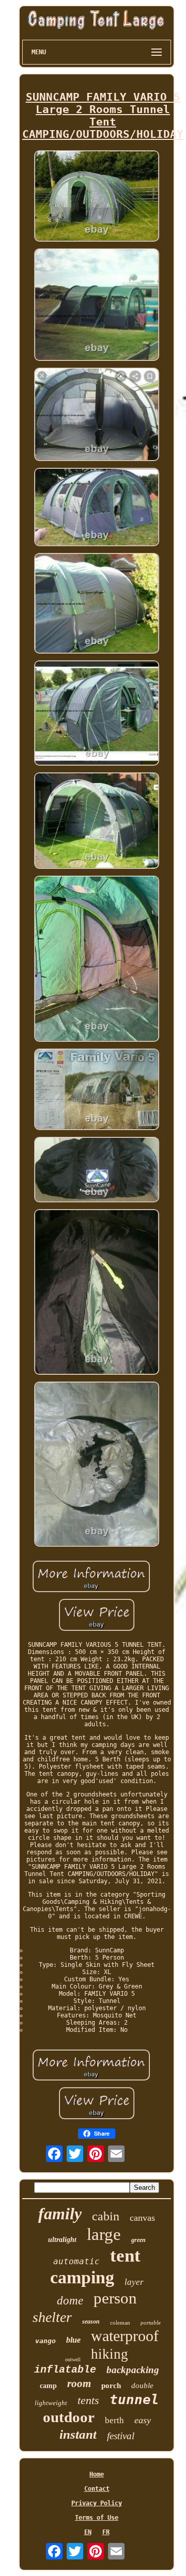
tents (88, 2400)
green (138, 2240)
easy (143, 2420)
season (91, 2321)
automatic (76, 2261)
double (142, 2386)
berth (114, 2420)
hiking (110, 2354)
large (104, 2234)
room (79, 2383)
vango (45, 2341)
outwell (73, 2359)
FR (106, 2532)
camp (48, 2386)
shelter (52, 2317)
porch (111, 2386)
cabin (106, 2216)
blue (73, 2340)
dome (70, 2301)
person (115, 2298)
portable (151, 2323)
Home (97, 2474)
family (60, 2214)
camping (82, 2277)
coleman (120, 2323)
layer (134, 2282)
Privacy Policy (97, 2503)
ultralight (62, 2240)
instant (78, 2434)
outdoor (69, 2417)
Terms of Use (97, 2518)
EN (88, 2532)
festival (121, 2436)
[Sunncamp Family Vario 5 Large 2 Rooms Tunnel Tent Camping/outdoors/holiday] (97, 197)
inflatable (65, 2370)
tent (125, 2256)
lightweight (51, 2403)
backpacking (133, 2370)
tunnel (134, 2399)
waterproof (125, 2336)
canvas (142, 2218)
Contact (97, 2489)
